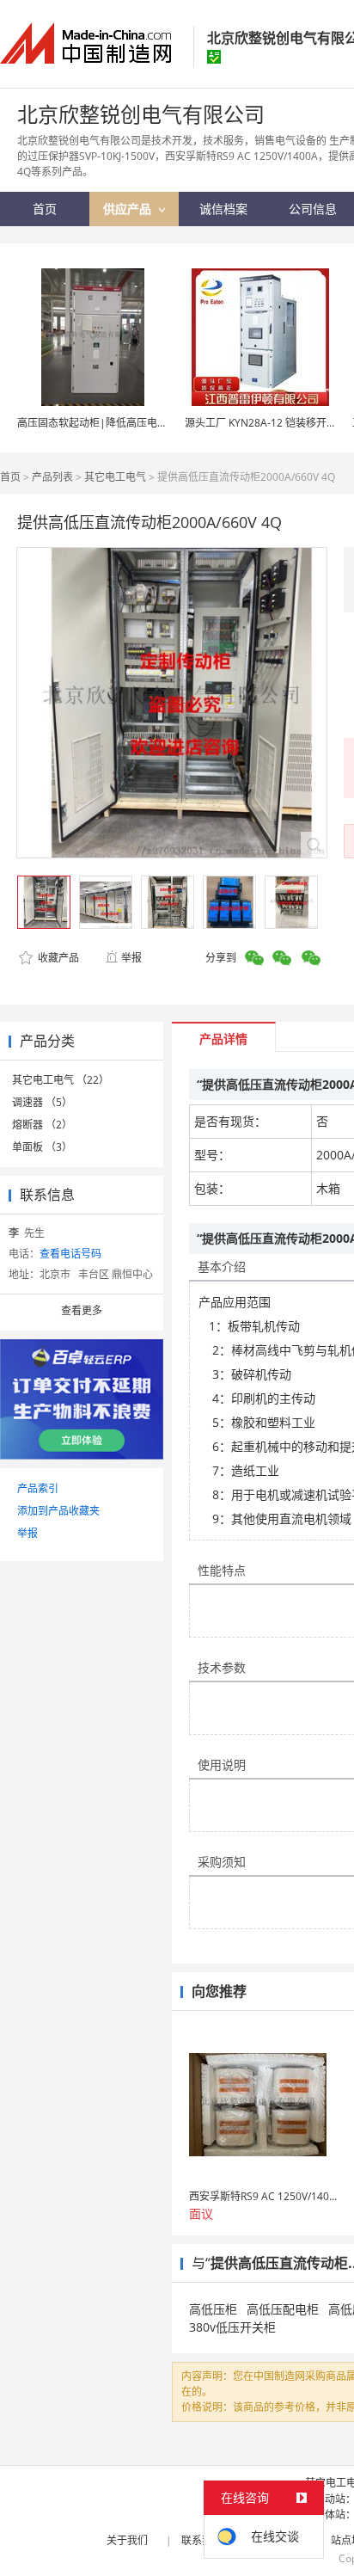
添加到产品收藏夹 (58, 1511)
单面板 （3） (42, 1147)
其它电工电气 (115, 477)
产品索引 (38, 1488)
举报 (131, 958)
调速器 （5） (42, 1102)
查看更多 (82, 1310)
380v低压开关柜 (232, 2327)
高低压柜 (213, 2309)
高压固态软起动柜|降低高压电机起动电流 (113, 423)
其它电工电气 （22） (61, 1080)
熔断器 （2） (42, 1125)
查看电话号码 (70, 1254)
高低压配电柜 (283, 2309)
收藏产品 (57, 958)
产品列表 (52, 477)
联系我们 (202, 2540)
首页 (10, 477)
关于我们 (127, 2540)
